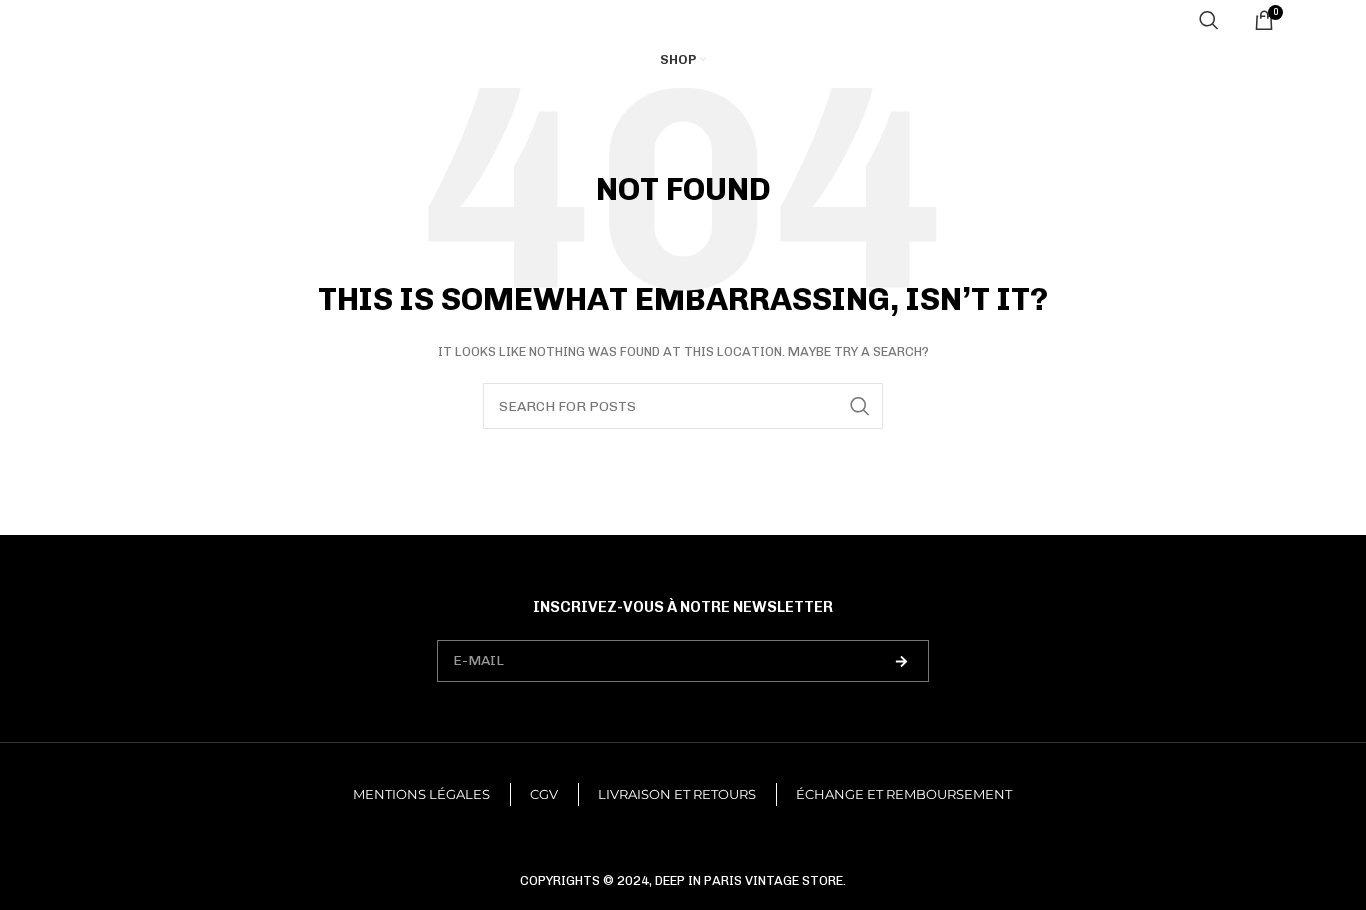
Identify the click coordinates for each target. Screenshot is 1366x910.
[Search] (1209, 20)
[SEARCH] (860, 406)
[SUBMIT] (901, 661)
